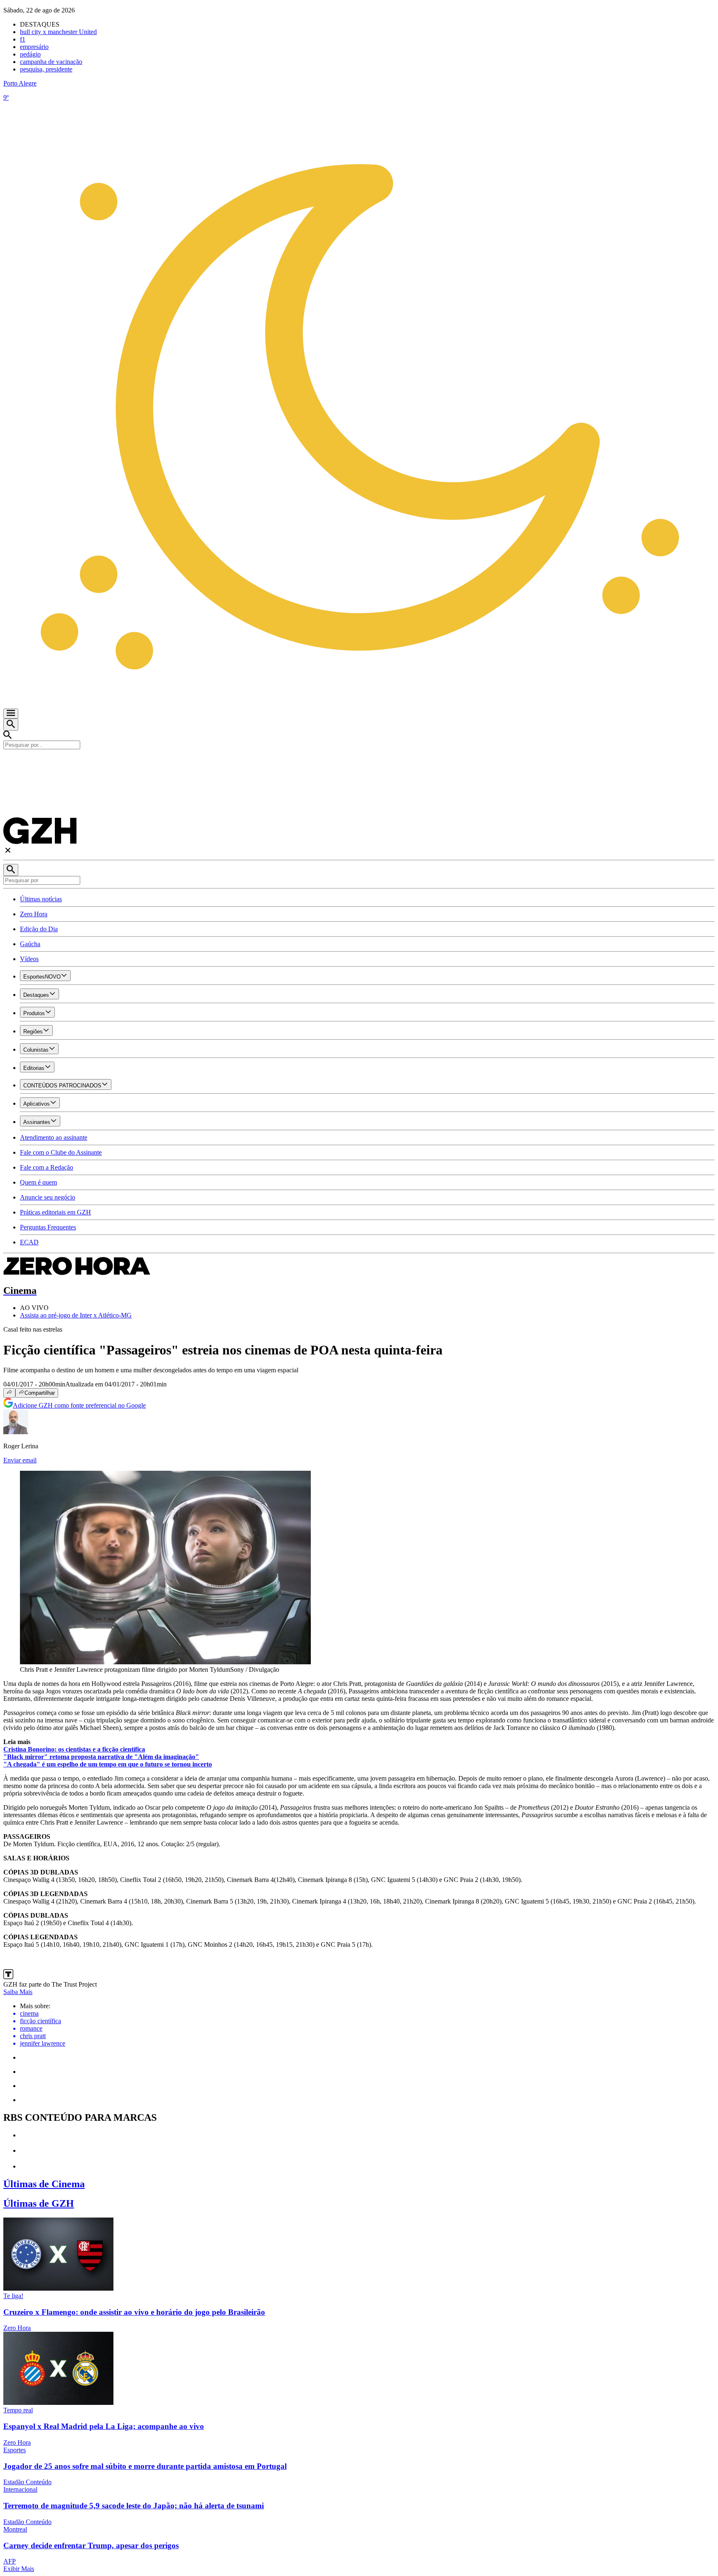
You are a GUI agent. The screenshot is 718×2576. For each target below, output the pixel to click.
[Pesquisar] (11, 870)
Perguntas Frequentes (48, 1227)
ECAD (29, 1242)
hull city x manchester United (58, 32)
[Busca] (11, 725)
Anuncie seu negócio (48, 1197)
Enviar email (20, 1460)
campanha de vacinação (51, 62)
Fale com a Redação (47, 1167)
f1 (23, 39)
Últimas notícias (41, 899)
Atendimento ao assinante (54, 1137)
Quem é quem (38, 1182)
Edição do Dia (39, 929)
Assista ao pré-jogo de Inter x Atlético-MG (76, 1315)
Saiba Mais (18, 1992)
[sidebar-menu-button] (11, 714)
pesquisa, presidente (46, 69)
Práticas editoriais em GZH (55, 1212)
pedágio (30, 54)
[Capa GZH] (359, 763)
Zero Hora (34, 914)
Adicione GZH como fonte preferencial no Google (79, 1405)
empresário (34, 47)
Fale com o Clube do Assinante (61, 1152)
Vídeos (29, 959)
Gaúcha (30, 944)
